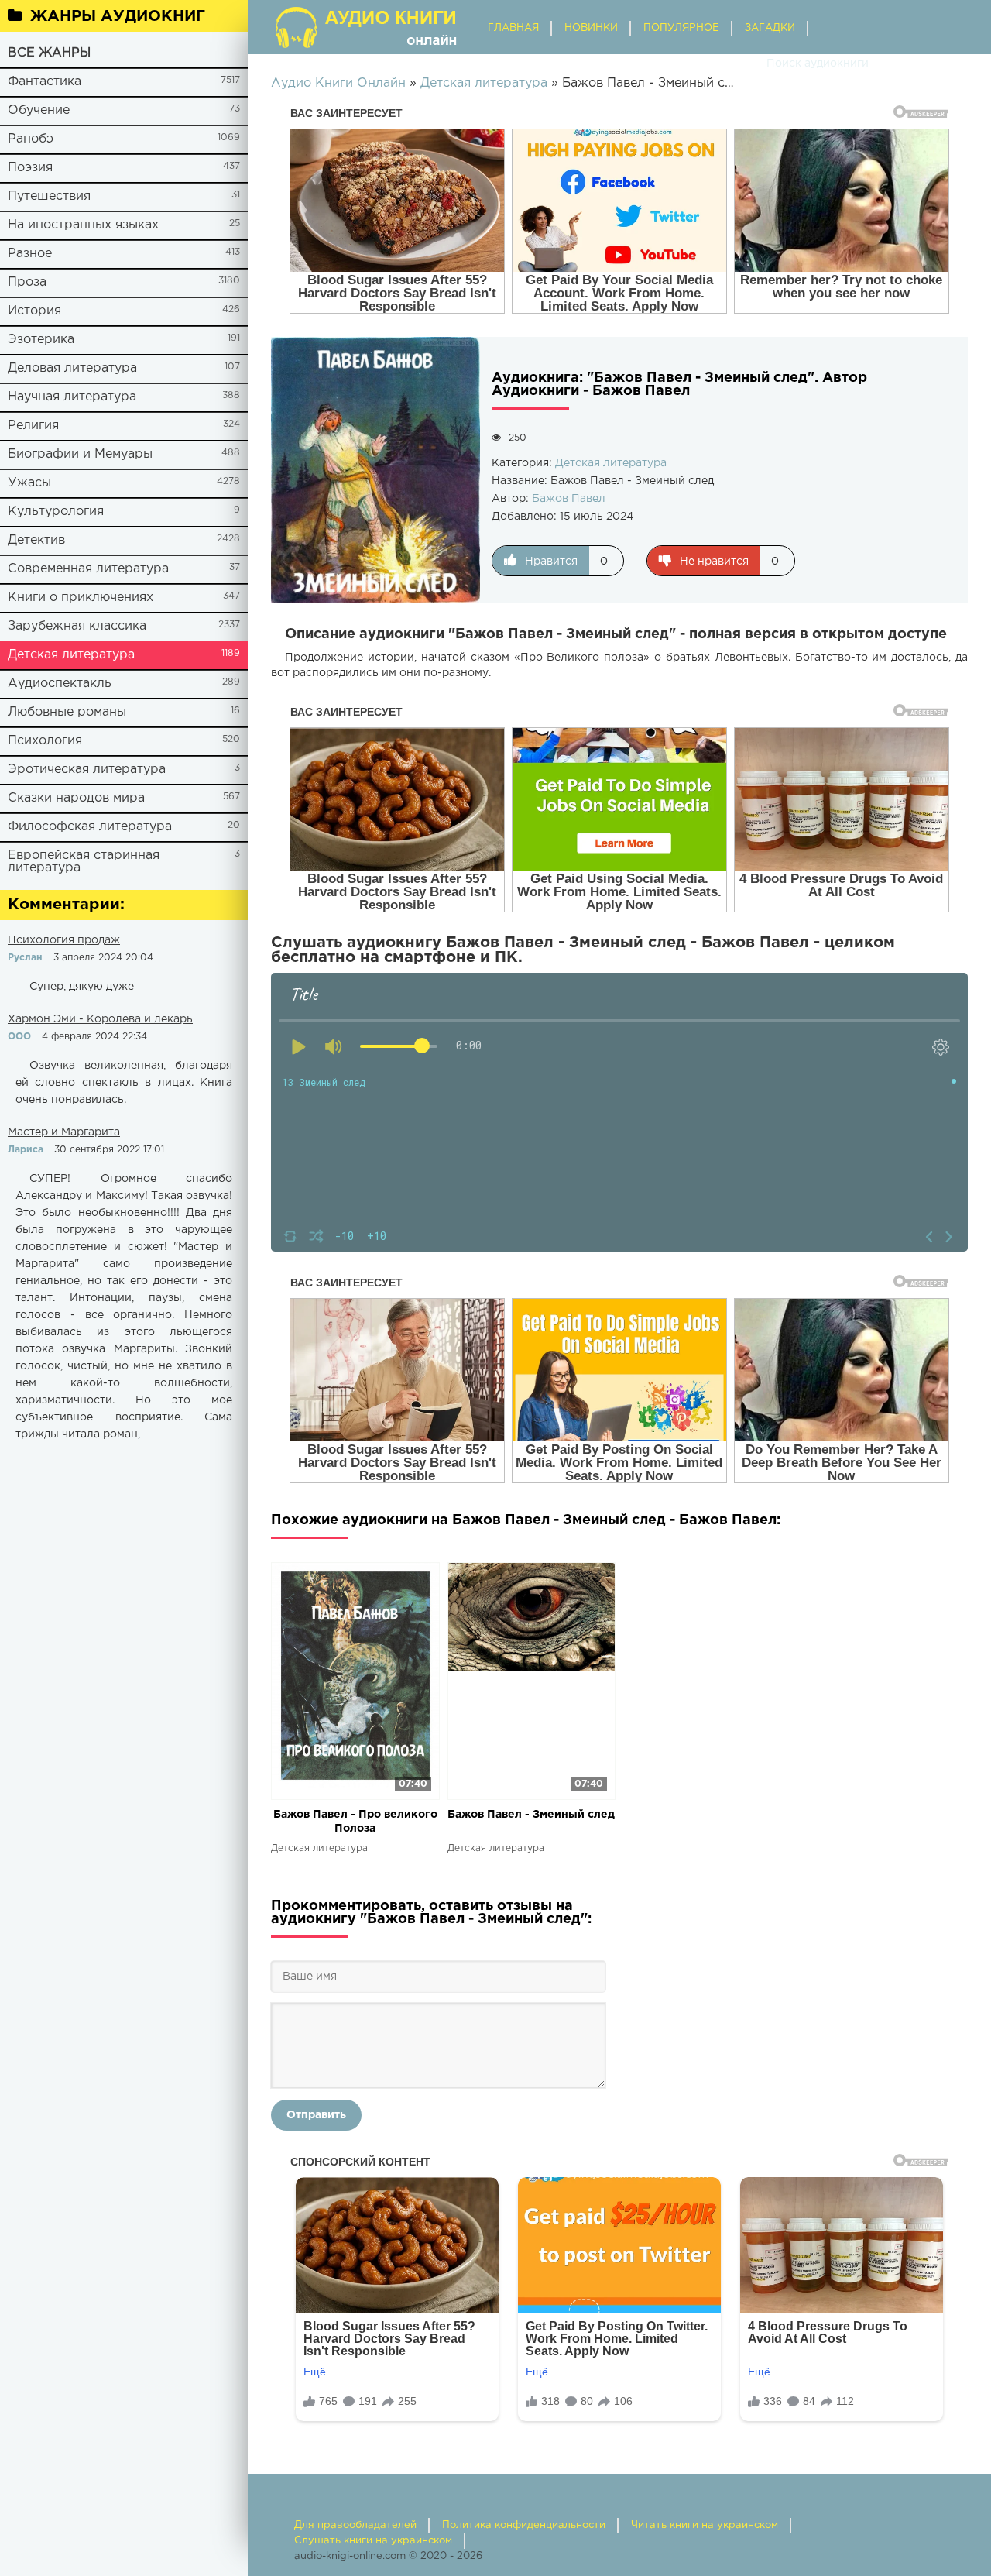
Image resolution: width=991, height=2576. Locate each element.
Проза (27, 282)
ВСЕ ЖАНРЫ (49, 53)
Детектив (36, 540)
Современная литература (88, 569)
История (34, 311)
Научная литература (72, 397)
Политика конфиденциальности (524, 2525)
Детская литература (71, 655)
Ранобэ (31, 139)
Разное (30, 254)
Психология (45, 741)
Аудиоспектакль (60, 683)
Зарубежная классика (77, 626)
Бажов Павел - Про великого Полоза (355, 1822)
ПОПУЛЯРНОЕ (681, 28)
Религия (33, 426)
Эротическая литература (87, 769)
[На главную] (368, 27)
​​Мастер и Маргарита (64, 1132)
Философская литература (90, 827)
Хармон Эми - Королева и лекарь (100, 1019)
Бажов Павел (569, 499)
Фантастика (45, 82)
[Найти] (751, 64)
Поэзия (30, 168)
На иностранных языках (83, 225)
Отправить (316, 2115)
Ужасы (29, 483)
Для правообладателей (355, 2525)
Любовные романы (67, 712)
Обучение (39, 110)
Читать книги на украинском (705, 2525)
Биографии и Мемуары (80, 454)
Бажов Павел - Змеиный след (531, 1815)
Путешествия (49, 196)
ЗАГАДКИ (770, 28)
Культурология (56, 512)
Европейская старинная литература (84, 862)
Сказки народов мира (76, 798)
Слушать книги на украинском (373, 2541)
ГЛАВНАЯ (513, 28)
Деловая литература (72, 368)
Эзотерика (41, 340)
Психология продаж (64, 940)
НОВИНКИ (591, 28)
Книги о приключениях (81, 598)
